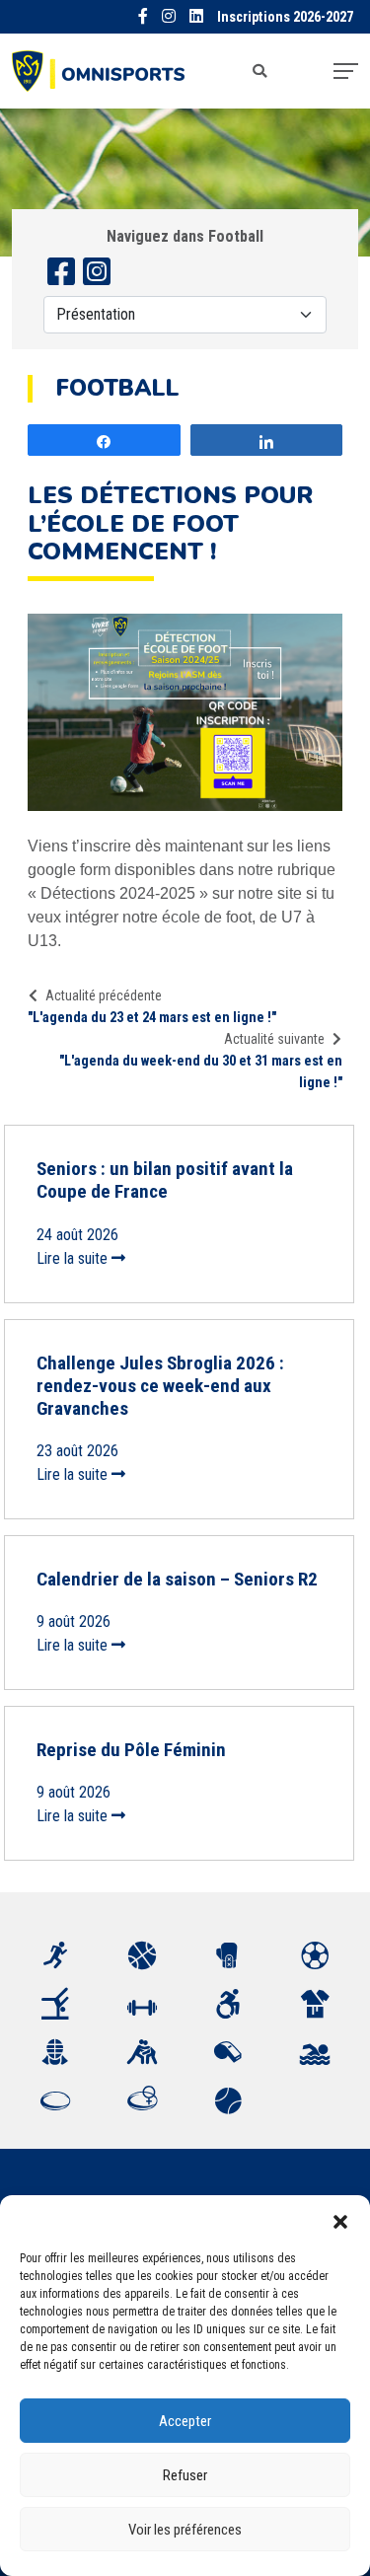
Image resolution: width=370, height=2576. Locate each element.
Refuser (185, 2475)
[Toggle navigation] (346, 71)
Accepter (185, 2421)
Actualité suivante (274, 1039)
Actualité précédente (104, 995)
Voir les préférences (185, 2530)
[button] (340, 2220)
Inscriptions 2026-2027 (285, 17)
